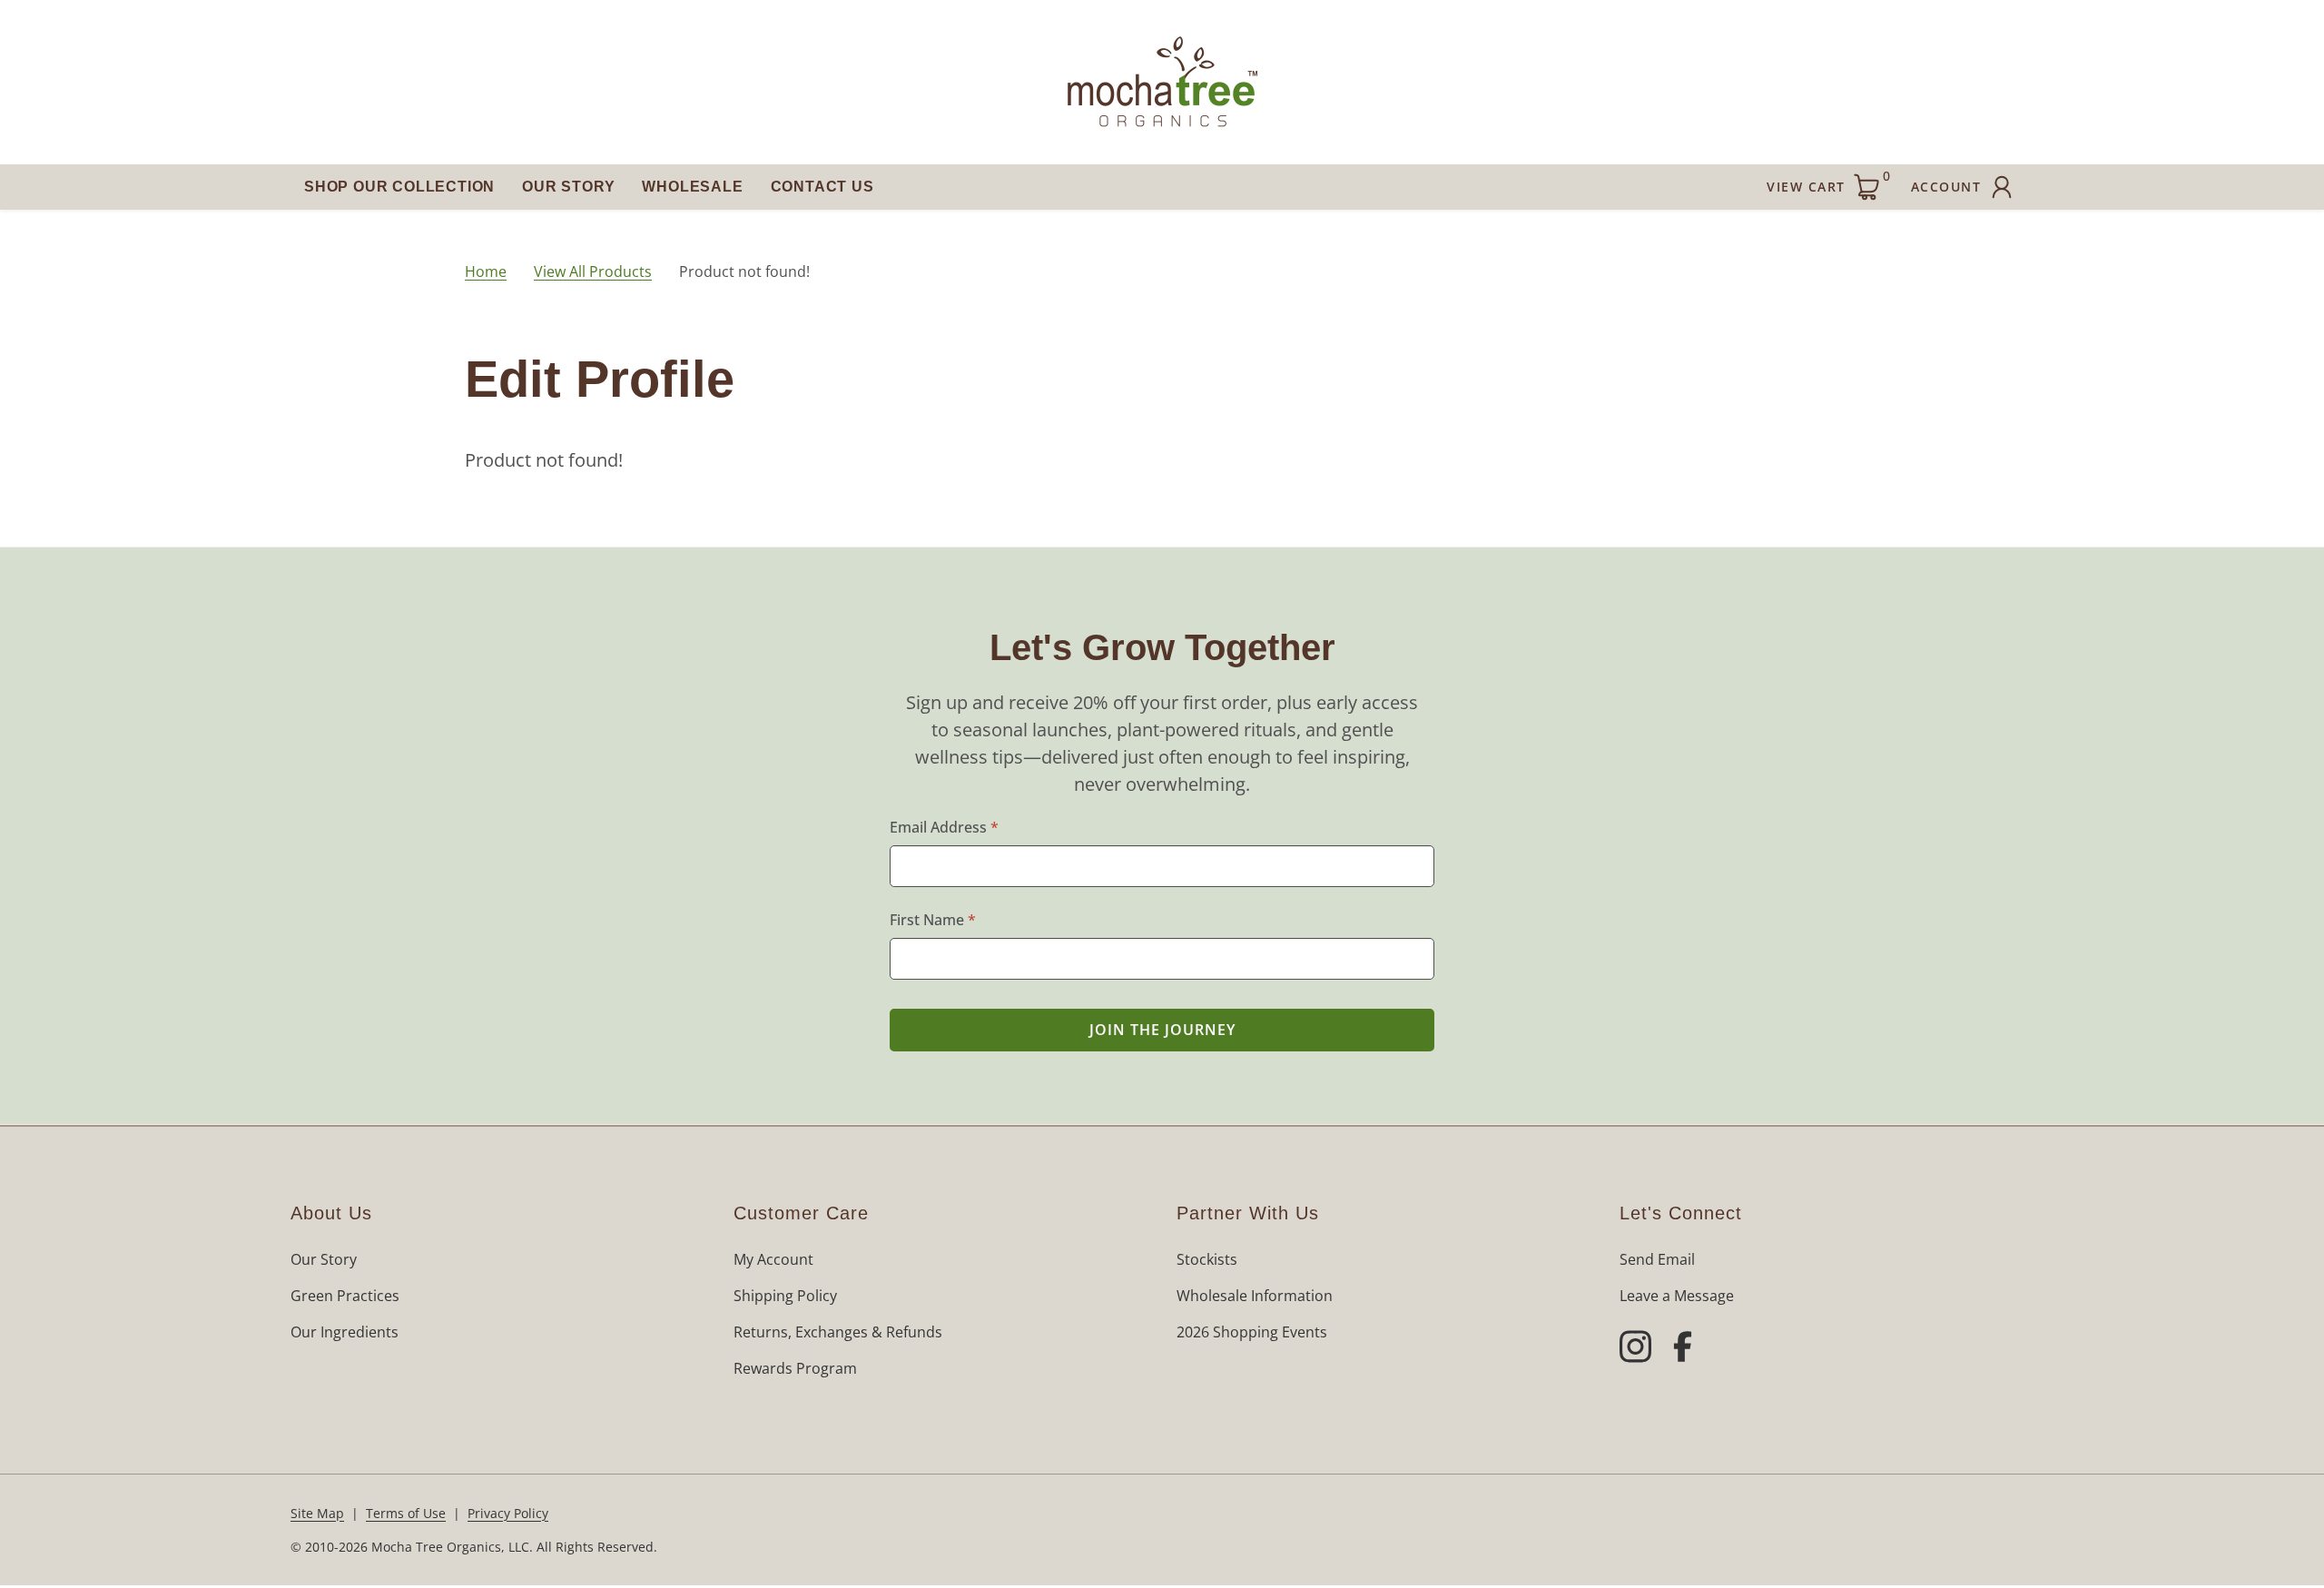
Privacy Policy (508, 1513)
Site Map (317, 1513)
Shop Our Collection (399, 187)
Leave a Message (1677, 1296)
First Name (933, 920)
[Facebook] (1683, 1349)
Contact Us (822, 187)
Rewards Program (795, 1368)
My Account (773, 1259)
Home (486, 271)
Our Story (568, 187)
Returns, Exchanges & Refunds (838, 1332)
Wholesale (692, 187)
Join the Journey (1162, 1030)
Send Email (1657, 1259)
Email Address (944, 827)
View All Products (593, 271)
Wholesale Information (1255, 1296)
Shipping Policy (785, 1296)
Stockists (1207, 1259)
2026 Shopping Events (1252, 1332)
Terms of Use (406, 1513)
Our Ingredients (345, 1332)
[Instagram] (1635, 1349)
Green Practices (345, 1296)
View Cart (1828, 181)
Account (1946, 187)
